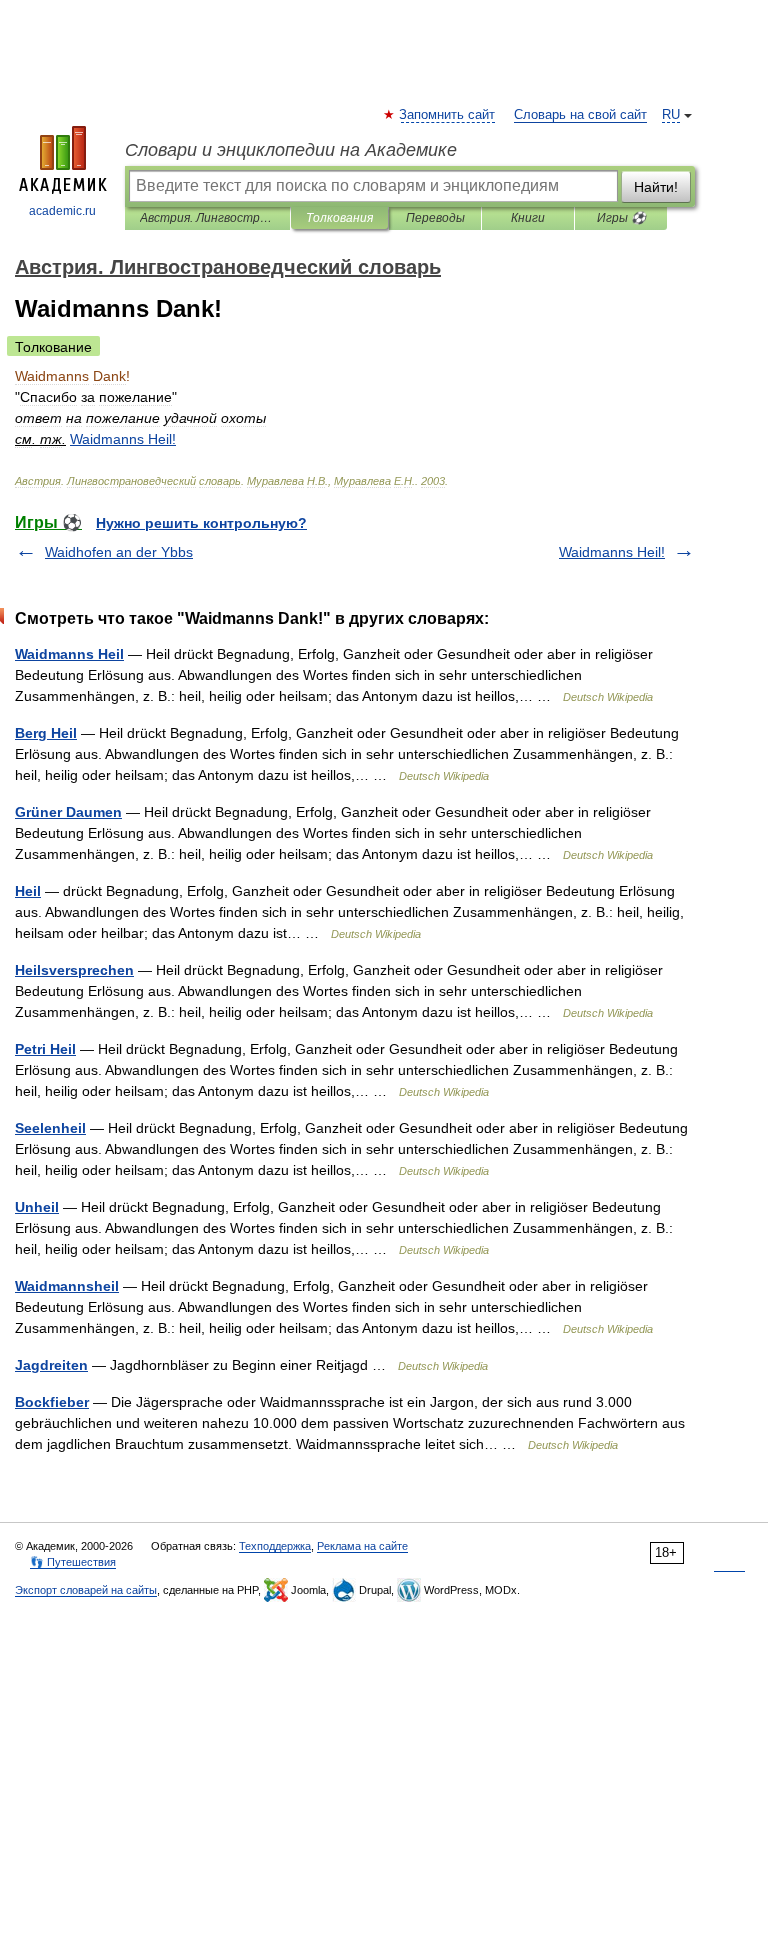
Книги (528, 218)
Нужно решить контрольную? (201, 523)
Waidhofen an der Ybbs (119, 552)
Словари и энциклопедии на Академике (291, 150)
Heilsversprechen (74, 970)
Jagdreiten (51, 1365)
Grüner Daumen (68, 812)
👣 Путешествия (73, 1562)
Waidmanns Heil (69, 654)
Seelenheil (50, 1128)
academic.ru (62, 211)
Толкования (339, 218)
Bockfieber (52, 1402)
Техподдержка (275, 1546)
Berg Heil (46, 733)
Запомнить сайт (448, 115)
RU (671, 115)
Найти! (656, 187)
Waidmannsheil (67, 1286)
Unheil (37, 1207)
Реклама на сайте (362, 1546)
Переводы (435, 218)
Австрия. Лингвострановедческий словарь (207, 218)
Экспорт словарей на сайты (86, 1590)
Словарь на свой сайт (580, 115)
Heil (28, 891)
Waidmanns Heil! (612, 552)
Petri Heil (45, 1049)
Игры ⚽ (621, 218)
